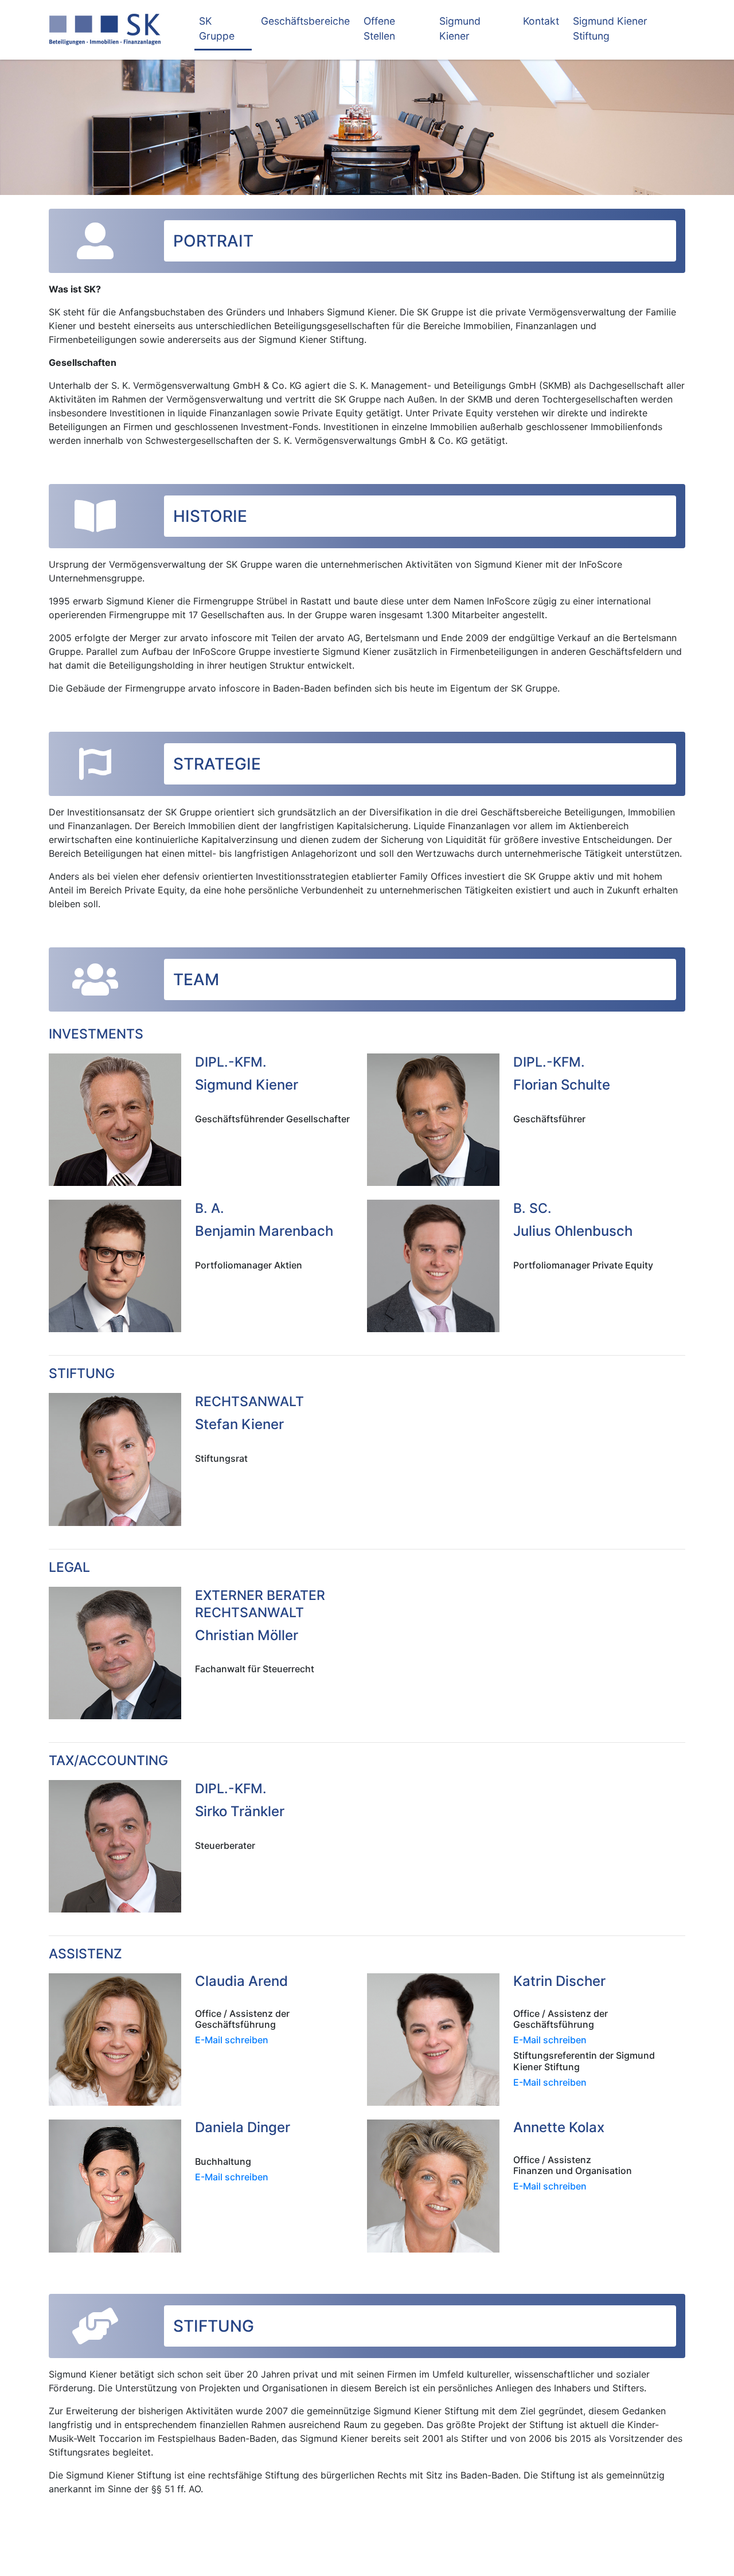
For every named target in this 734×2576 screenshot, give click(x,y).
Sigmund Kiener (460, 28)
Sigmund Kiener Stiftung (610, 28)
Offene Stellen (379, 28)
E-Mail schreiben (232, 2040)
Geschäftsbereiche (305, 21)
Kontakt (541, 21)
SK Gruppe (217, 28)
